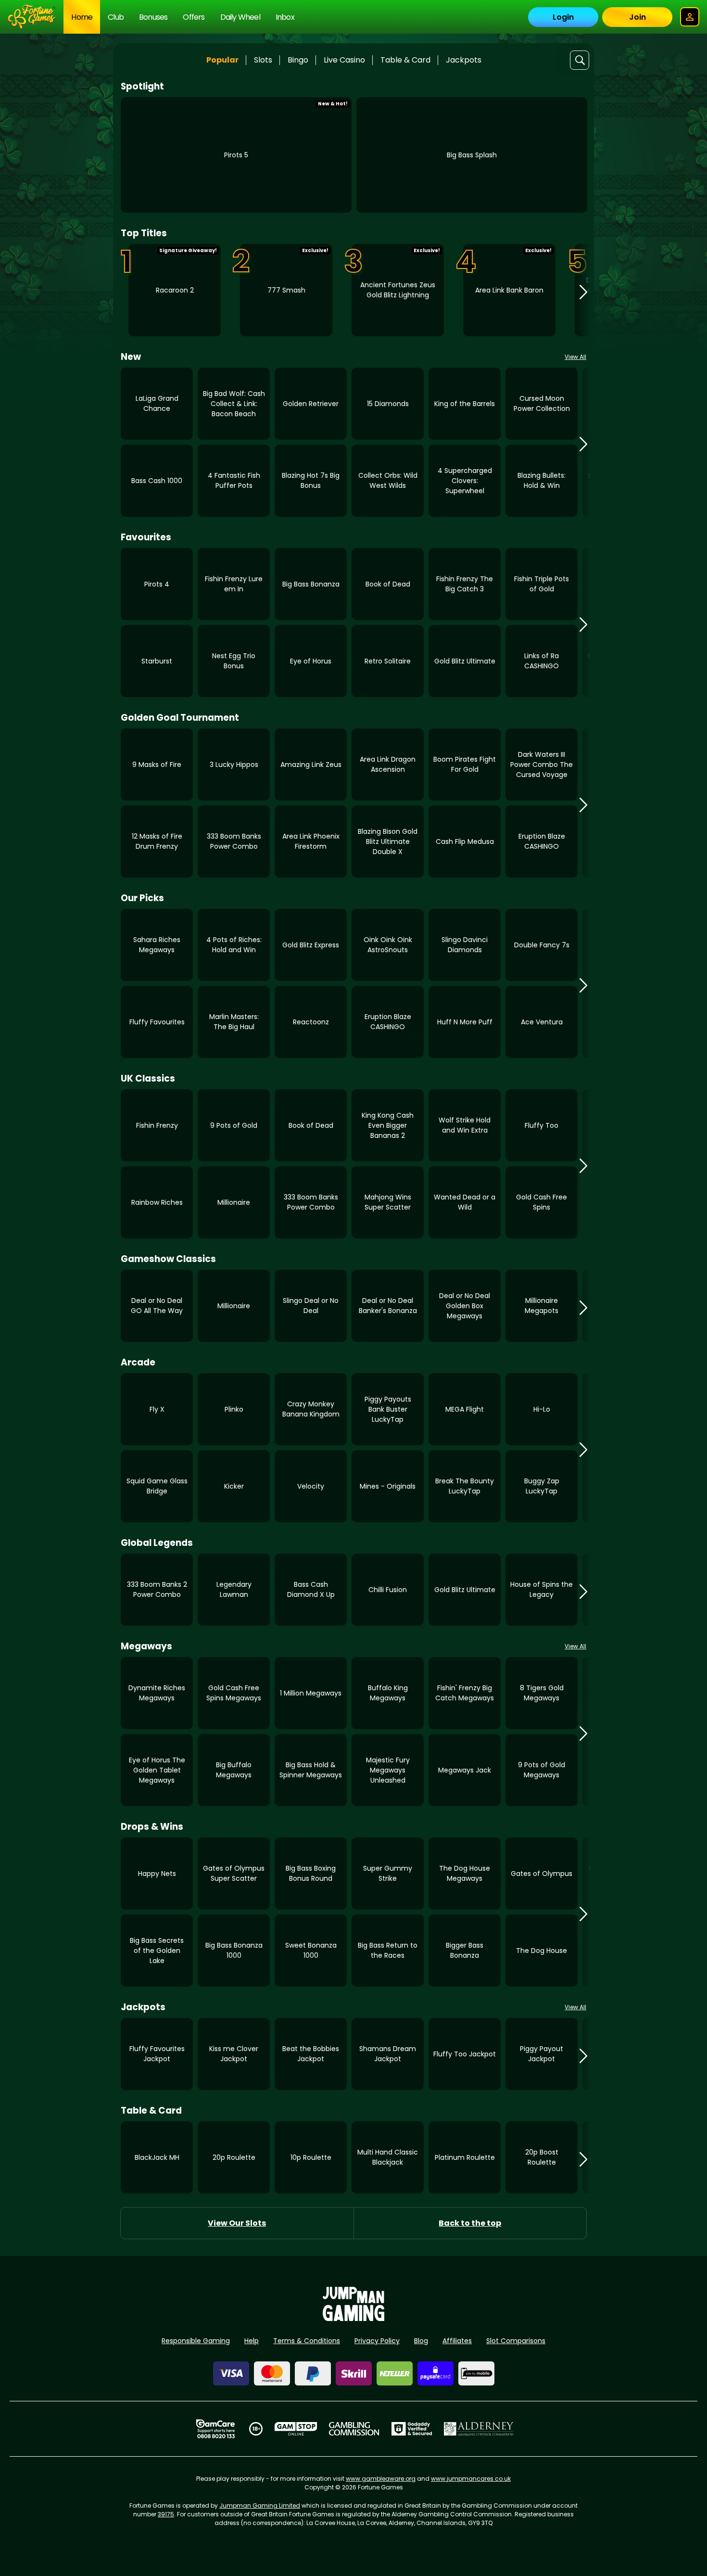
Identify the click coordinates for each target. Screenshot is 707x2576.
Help (252, 2341)
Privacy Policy (377, 2341)
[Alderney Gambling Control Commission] (479, 2429)
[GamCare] (215, 2429)
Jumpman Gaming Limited (260, 2506)
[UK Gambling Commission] (354, 2429)
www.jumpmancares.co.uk (471, 2479)
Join (638, 17)
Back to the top (470, 2223)
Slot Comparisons (516, 2341)
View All (575, 357)
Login (563, 17)
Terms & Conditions (307, 2341)
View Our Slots (237, 2223)
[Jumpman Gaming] (353, 2318)
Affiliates (457, 2341)
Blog (421, 2341)
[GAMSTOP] (296, 2429)
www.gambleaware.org (381, 2479)
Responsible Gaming (196, 2341)
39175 (166, 2514)
